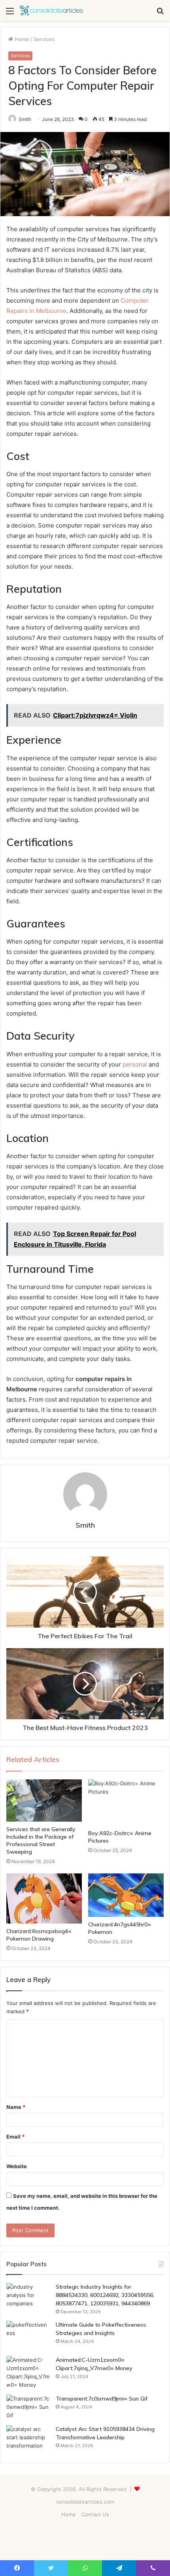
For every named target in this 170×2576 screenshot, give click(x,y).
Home (21, 39)
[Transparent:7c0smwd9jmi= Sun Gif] (28, 2407)
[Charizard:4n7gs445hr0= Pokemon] (126, 1895)
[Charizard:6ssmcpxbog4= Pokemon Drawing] (44, 1899)
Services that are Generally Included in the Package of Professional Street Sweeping (41, 1840)
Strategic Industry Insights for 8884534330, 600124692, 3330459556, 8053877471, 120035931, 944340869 (105, 2295)
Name (16, 2107)
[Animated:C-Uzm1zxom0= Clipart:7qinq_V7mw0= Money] (28, 2372)
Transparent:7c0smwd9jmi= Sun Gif (102, 2399)
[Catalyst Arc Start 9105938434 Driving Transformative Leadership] (28, 2440)
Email (15, 2137)
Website (17, 2166)
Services (44, 39)
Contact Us (95, 2514)
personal (135, 1064)
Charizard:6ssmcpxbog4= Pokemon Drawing (39, 1935)
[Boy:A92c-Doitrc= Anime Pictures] (126, 1802)
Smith (25, 119)
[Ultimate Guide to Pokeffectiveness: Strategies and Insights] (28, 2336)
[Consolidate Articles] (51, 10)
